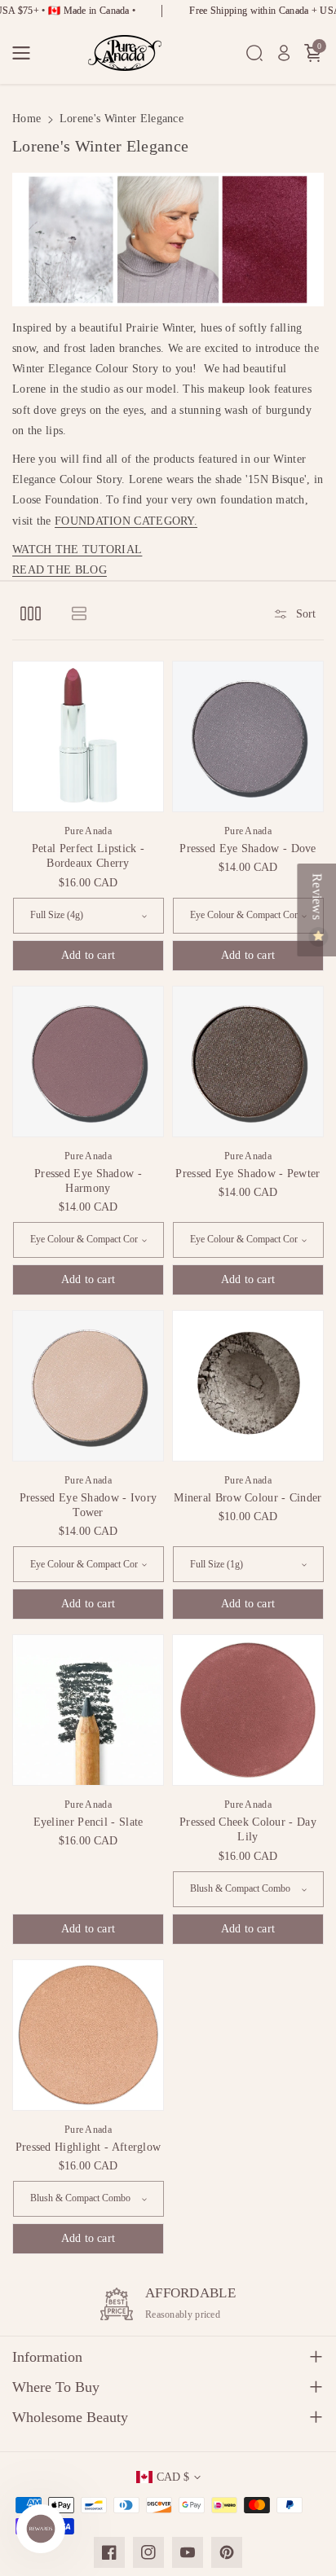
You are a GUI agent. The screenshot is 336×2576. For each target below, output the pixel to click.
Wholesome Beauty (70, 2417)
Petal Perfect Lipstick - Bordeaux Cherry (88, 856)
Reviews (317, 898)
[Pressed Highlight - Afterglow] (88, 2035)
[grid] (31, 613)
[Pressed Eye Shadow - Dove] (248, 736)
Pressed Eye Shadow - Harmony (88, 1181)
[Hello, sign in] (284, 53)
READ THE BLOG (60, 570)
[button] (26, 53)
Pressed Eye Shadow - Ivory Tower (88, 1505)
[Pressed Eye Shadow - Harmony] (88, 1062)
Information (47, 2357)
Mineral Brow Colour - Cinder (248, 1498)
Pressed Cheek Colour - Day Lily (248, 1829)
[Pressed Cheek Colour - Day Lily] (248, 1710)
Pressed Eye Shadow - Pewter (248, 1174)
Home (27, 119)
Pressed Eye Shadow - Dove (248, 848)
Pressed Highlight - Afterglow (88, 2147)
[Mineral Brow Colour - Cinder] (248, 1386)
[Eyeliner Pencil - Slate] (88, 1710)
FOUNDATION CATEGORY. (126, 521)
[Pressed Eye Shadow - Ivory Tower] (88, 1386)
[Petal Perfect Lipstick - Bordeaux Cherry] (88, 736)
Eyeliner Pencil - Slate (88, 1822)
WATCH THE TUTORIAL (77, 549)
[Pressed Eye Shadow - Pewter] (248, 1062)
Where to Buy (56, 2387)
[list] (79, 613)
